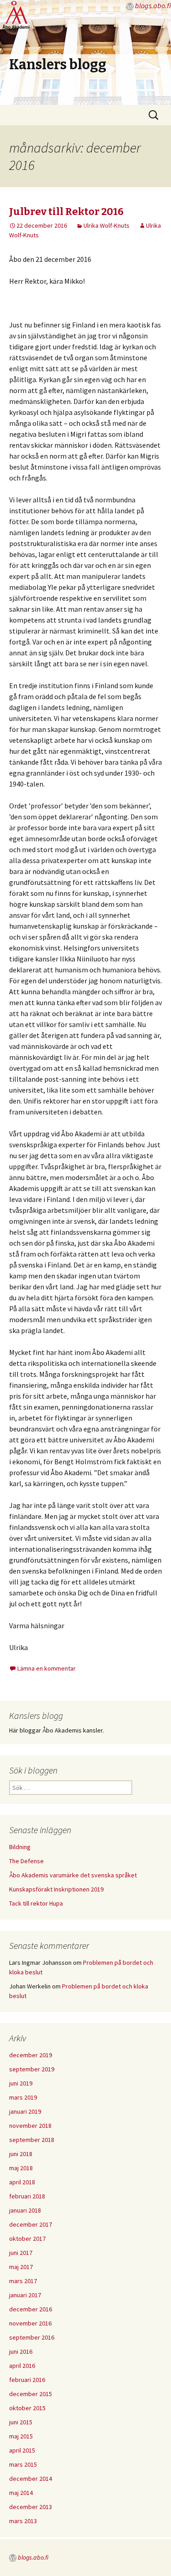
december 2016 (31, 2309)
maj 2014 (21, 2493)
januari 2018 (25, 2210)
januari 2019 (25, 2111)
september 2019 (32, 2069)
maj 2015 (21, 2436)
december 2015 (31, 2394)
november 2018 (30, 2126)
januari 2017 (25, 2295)
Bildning (20, 1847)
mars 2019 (23, 2097)
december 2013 (31, 2507)
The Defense (26, 1861)
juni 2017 (21, 2253)
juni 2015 (21, 2422)
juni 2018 (21, 2154)
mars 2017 (23, 2281)
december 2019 (31, 2055)
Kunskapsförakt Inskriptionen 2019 (56, 1889)
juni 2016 (21, 2351)
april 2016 (22, 2366)
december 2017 (31, 2224)
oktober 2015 (27, 2408)
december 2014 (31, 2479)
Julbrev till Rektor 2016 (66, 212)
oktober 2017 (27, 2239)
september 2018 (32, 2140)
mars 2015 (23, 2464)
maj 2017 (21, 2267)
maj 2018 (21, 2168)
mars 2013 (23, 2521)
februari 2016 (27, 2380)
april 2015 (22, 2450)
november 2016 (30, 2323)
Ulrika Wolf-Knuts (106, 225)
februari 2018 (27, 2196)
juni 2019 (21, 2083)
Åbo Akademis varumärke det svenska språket (73, 1875)
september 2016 (32, 2337)
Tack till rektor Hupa (36, 1903)
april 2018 (22, 2182)
